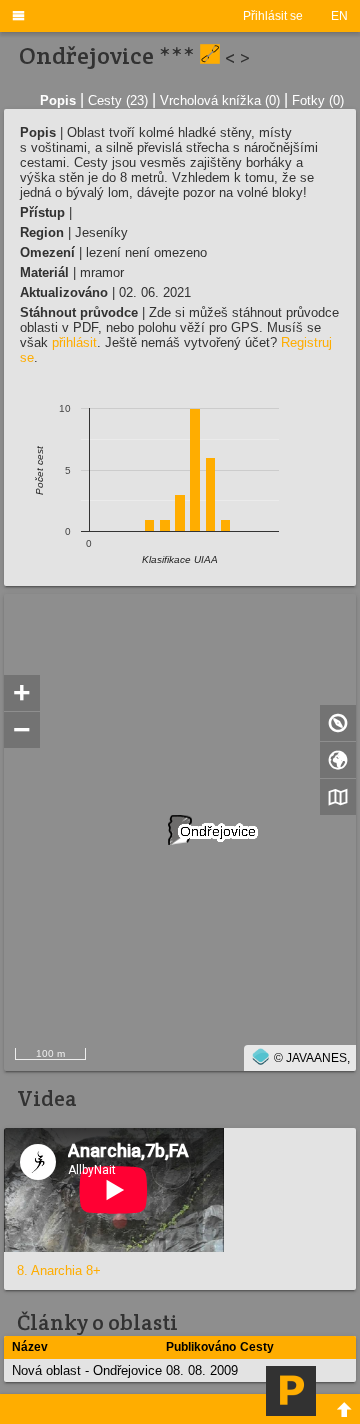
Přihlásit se (273, 16)
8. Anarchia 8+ (59, 1270)
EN (339, 16)
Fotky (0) (318, 100)
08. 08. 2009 (202, 1370)
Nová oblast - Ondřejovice (87, 1370)
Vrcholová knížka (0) (220, 100)
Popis (58, 100)
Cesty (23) (118, 100)
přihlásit (74, 342)
